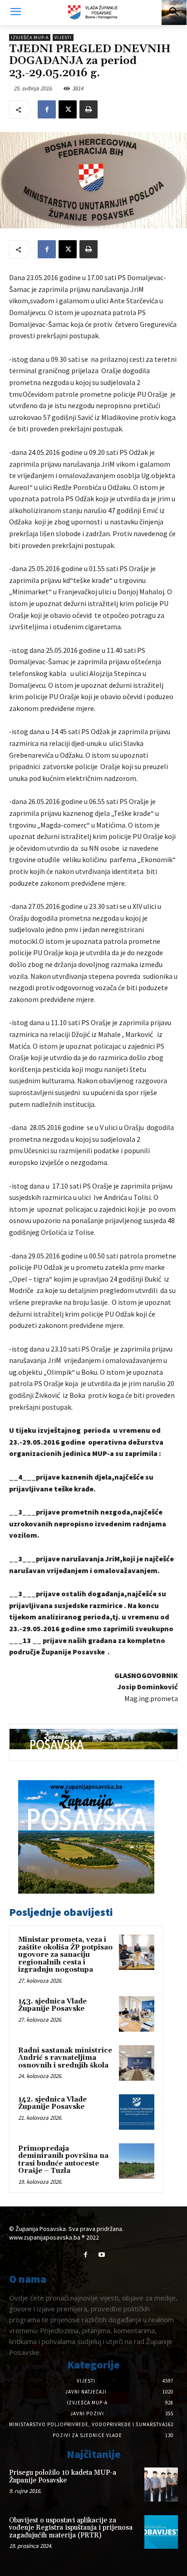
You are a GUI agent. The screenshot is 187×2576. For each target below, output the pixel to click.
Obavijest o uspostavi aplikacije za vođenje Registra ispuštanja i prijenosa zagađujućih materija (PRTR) (71, 2528)
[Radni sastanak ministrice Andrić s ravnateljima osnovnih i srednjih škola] (137, 2063)
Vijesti (63, 37)
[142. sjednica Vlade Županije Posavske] (137, 2112)
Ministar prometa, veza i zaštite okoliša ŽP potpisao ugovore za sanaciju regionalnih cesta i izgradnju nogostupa (65, 1955)
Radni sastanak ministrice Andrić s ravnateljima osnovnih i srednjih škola (65, 2058)
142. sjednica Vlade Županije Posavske (52, 2103)
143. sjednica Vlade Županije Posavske (52, 2005)
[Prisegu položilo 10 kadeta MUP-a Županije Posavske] (161, 2484)
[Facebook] (47, 109)
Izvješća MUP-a (30, 37)
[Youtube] (101, 2255)
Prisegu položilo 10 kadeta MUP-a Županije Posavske (63, 2477)
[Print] (89, 109)
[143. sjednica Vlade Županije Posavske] (137, 2014)
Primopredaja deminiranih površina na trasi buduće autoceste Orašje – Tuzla (63, 2160)
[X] (68, 109)
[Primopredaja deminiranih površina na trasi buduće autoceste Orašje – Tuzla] (137, 2161)
